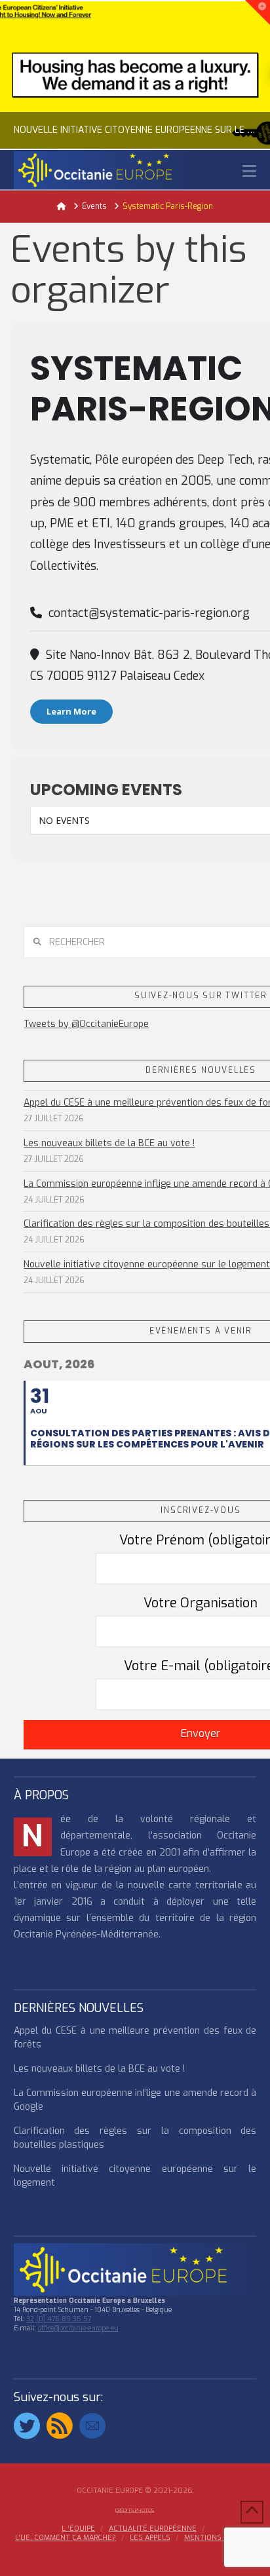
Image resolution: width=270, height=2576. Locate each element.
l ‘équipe (78, 2529)
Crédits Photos (135, 2510)
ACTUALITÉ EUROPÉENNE (153, 2529)
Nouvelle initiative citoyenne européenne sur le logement (147, 1264)
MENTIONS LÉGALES (220, 2538)
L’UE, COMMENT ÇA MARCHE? (66, 2538)
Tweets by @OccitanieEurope (86, 1024)
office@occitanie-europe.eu (78, 2328)
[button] (249, 171)
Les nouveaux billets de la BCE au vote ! (109, 1143)
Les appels (150, 2538)
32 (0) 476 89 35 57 (59, 2319)
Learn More (71, 711)
